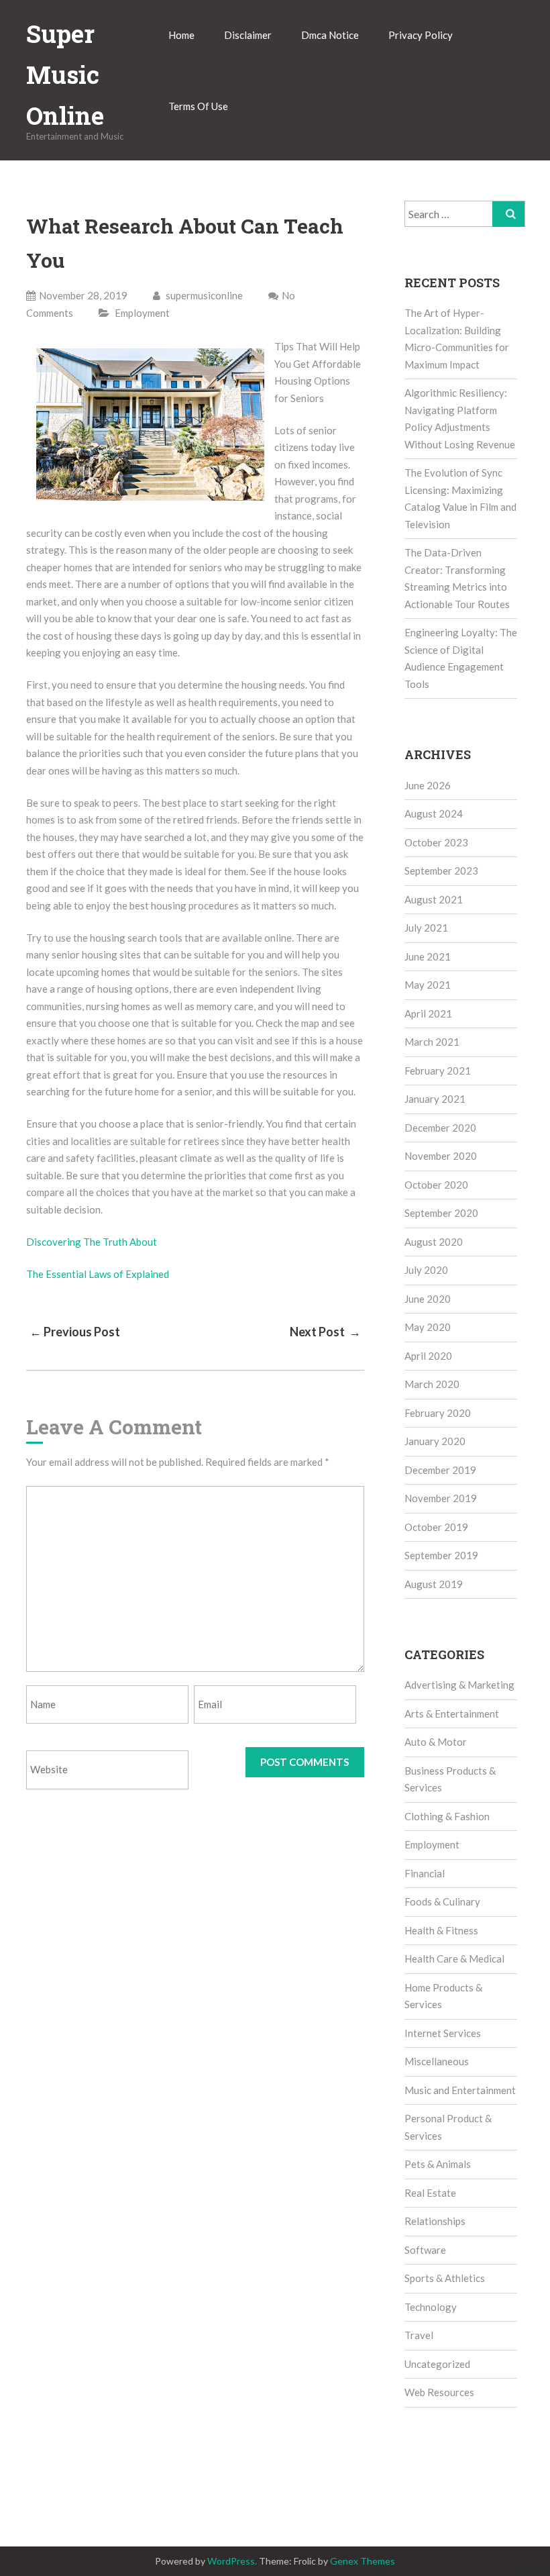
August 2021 (434, 899)
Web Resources (439, 2392)
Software (425, 2250)
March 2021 (432, 1042)
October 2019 (436, 1527)
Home (181, 35)
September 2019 (441, 1555)
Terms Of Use (198, 106)
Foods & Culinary (442, 1901)
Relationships (435, 2221)
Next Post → (325, 1332)
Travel (419, 2335)
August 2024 (434, 813)
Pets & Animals (438, 2164)
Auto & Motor (436, 1742)
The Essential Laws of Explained (98, 1274)
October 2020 (436, 1185)
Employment (142, 313)
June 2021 (428, 956)
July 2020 (426, 1270)
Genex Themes (363, 2561)
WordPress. (232, 2561)
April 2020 (428, 1356)
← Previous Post (75, 1332)
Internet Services (443, 2033)
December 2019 (440, 1470)
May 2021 (428, 985)
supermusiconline (203, 295)
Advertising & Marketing (459, 1685)
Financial (425, 1873)
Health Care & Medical (454, 1959)
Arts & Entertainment (452, 1714)
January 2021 (435, 1099)
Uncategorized (437, 2364)
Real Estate (430, 2193)
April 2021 (428, 1013)
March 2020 (432, 1384)
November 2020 (441, 1156)
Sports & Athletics (445, 2278)
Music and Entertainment (460, 2090)
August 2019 (434, 1584)
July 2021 (426, 928)
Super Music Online (65, 75)
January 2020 (435, 1441)
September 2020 (441, 1213)
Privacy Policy (421, 35)
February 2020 (438, 1413)
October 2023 (436, 842)
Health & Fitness (441, 1930)
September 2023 (441, 871)
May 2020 (428, 1327)
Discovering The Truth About (92, 1242)
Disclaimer (248, 35)
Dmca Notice (330, 35)
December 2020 (440, 1128)
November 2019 (441, 1498)
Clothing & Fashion (447, 1816)
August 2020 (434, 1242)
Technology (431, 2307)
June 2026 (428, 785)
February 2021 (438, 1071)
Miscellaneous (437, 2061)
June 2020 (428, 1299)
